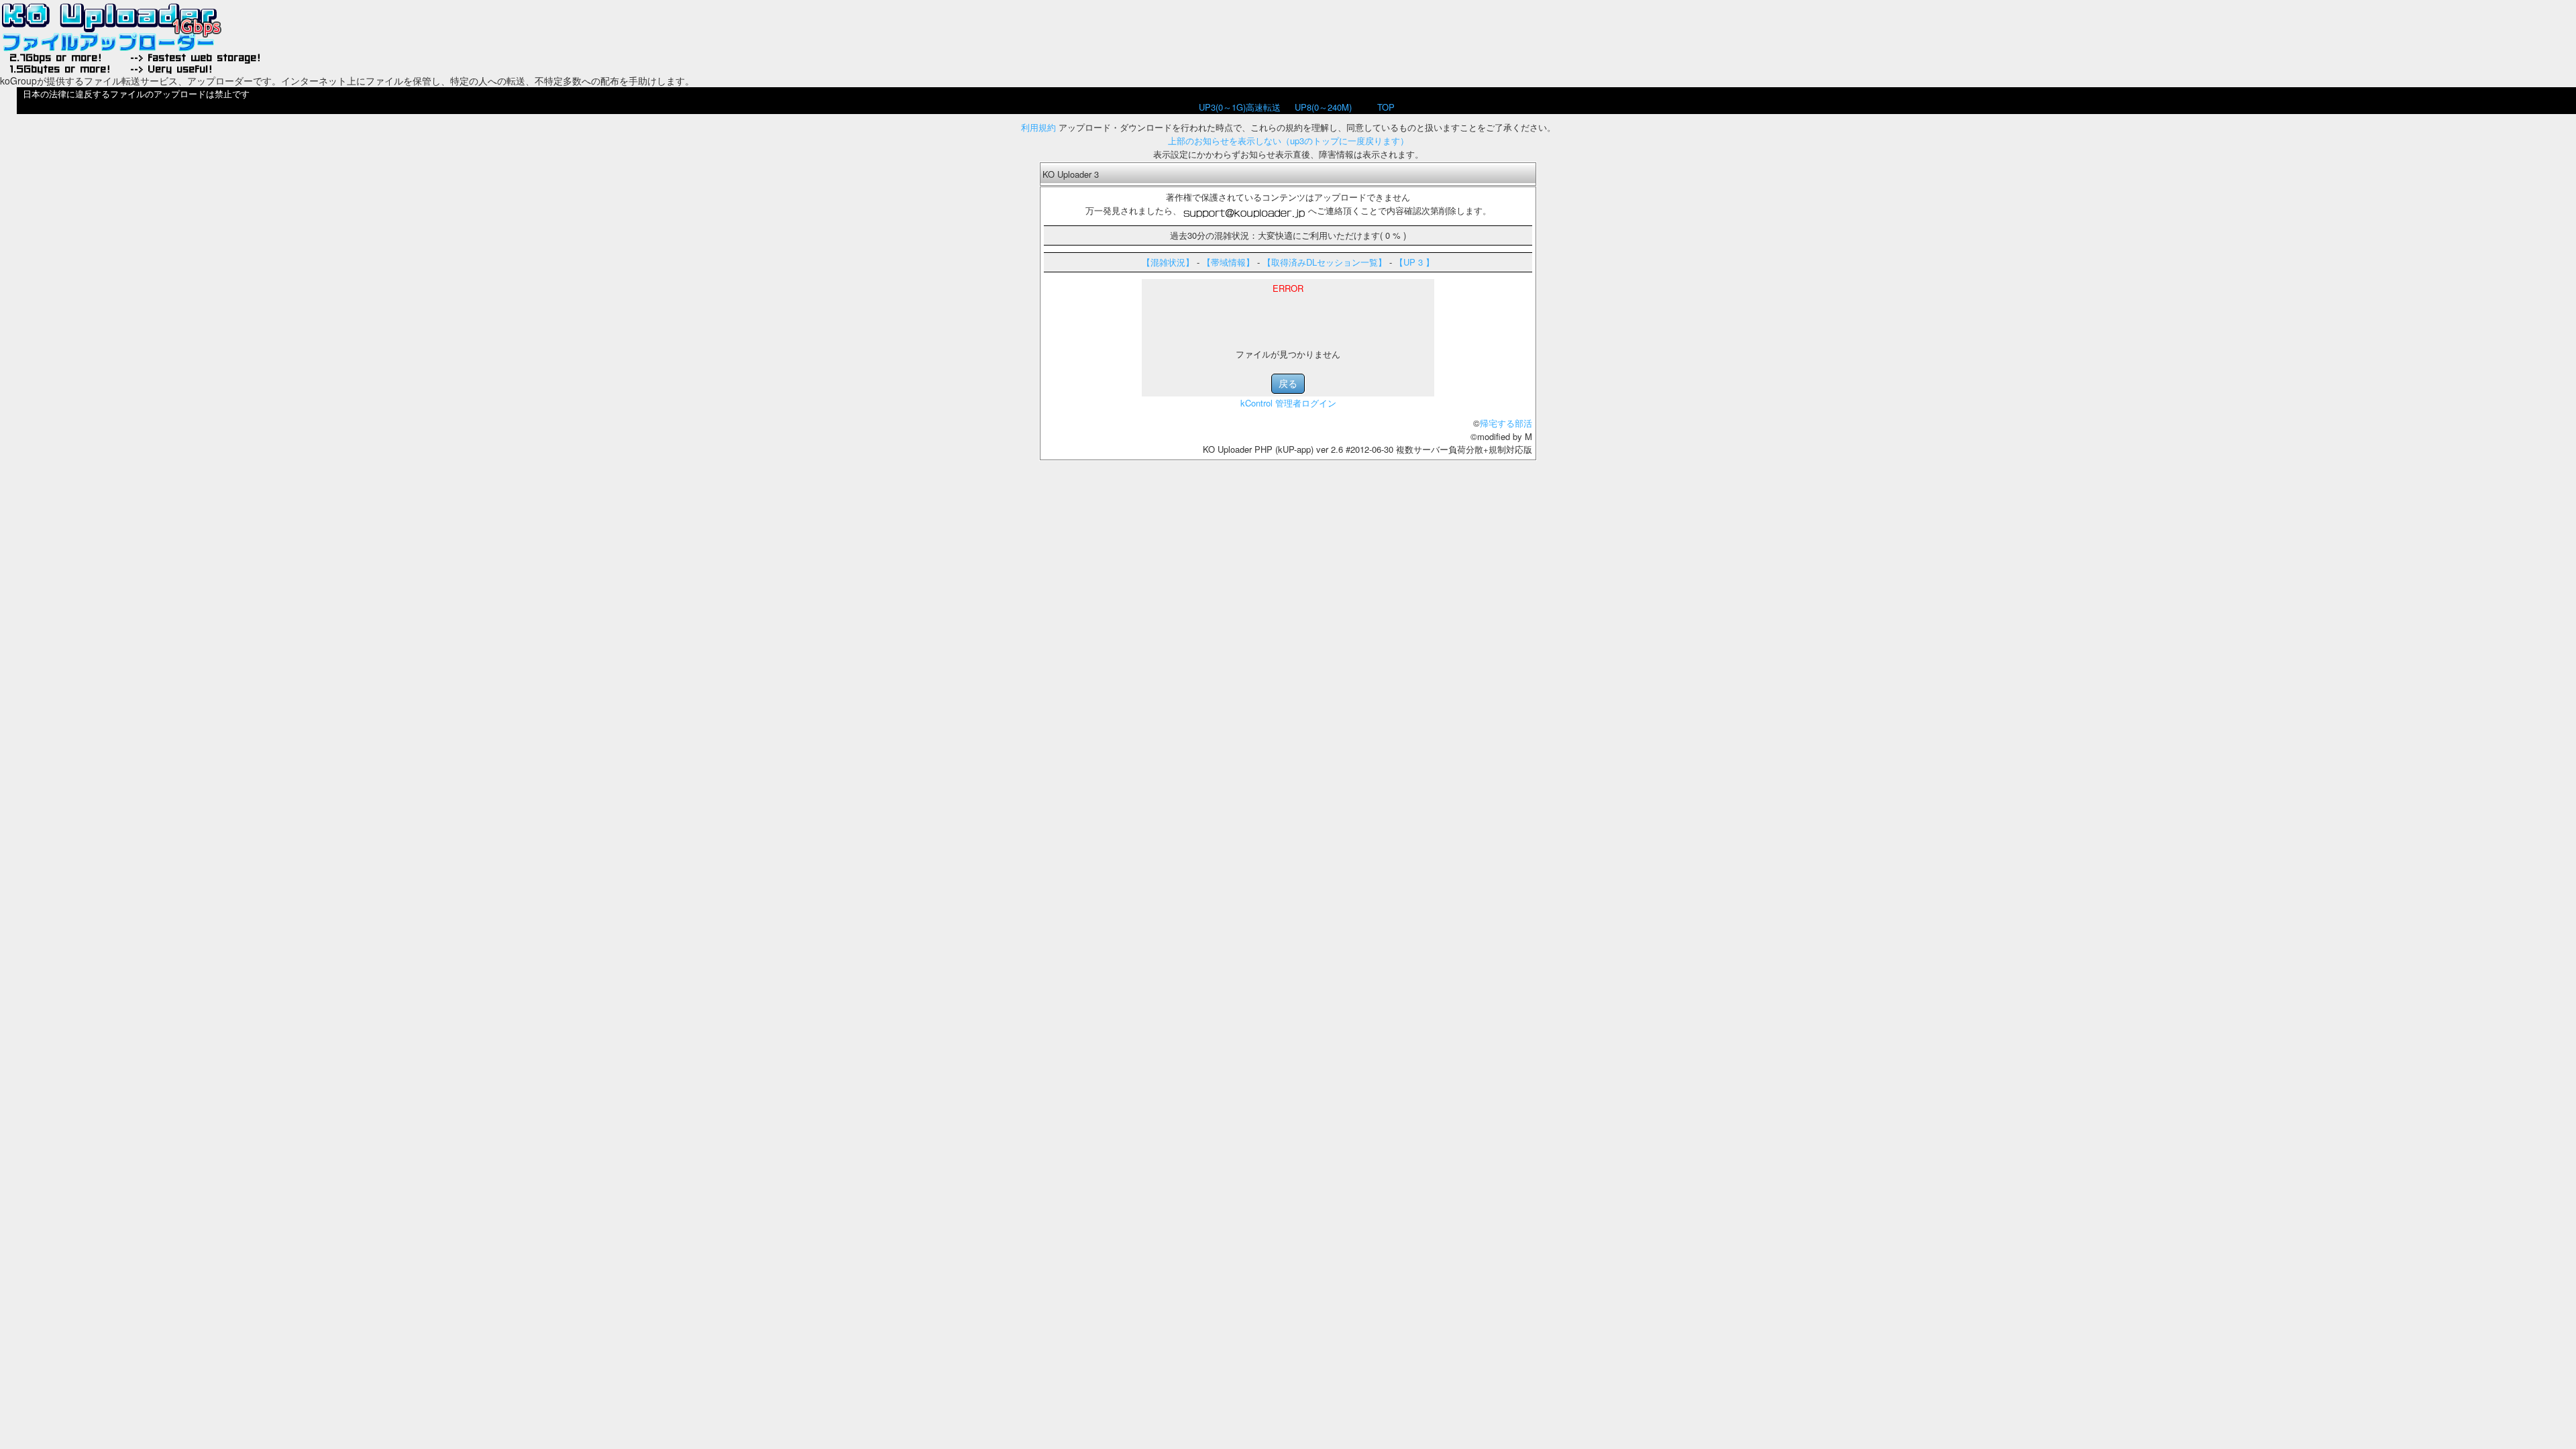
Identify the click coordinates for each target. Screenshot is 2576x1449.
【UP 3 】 (1414, 262)
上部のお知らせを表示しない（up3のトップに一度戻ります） (1288, 141)
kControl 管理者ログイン (1288, 403)
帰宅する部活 (1506, 423)
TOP (1386, 107)
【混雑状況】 (1168, 262)
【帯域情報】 (1228, 262)
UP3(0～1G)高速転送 (1240, 107)
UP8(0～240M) (1323, 107)
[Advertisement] (1288, 315)
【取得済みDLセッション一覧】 (1325, 262)
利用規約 (1038, 127)
